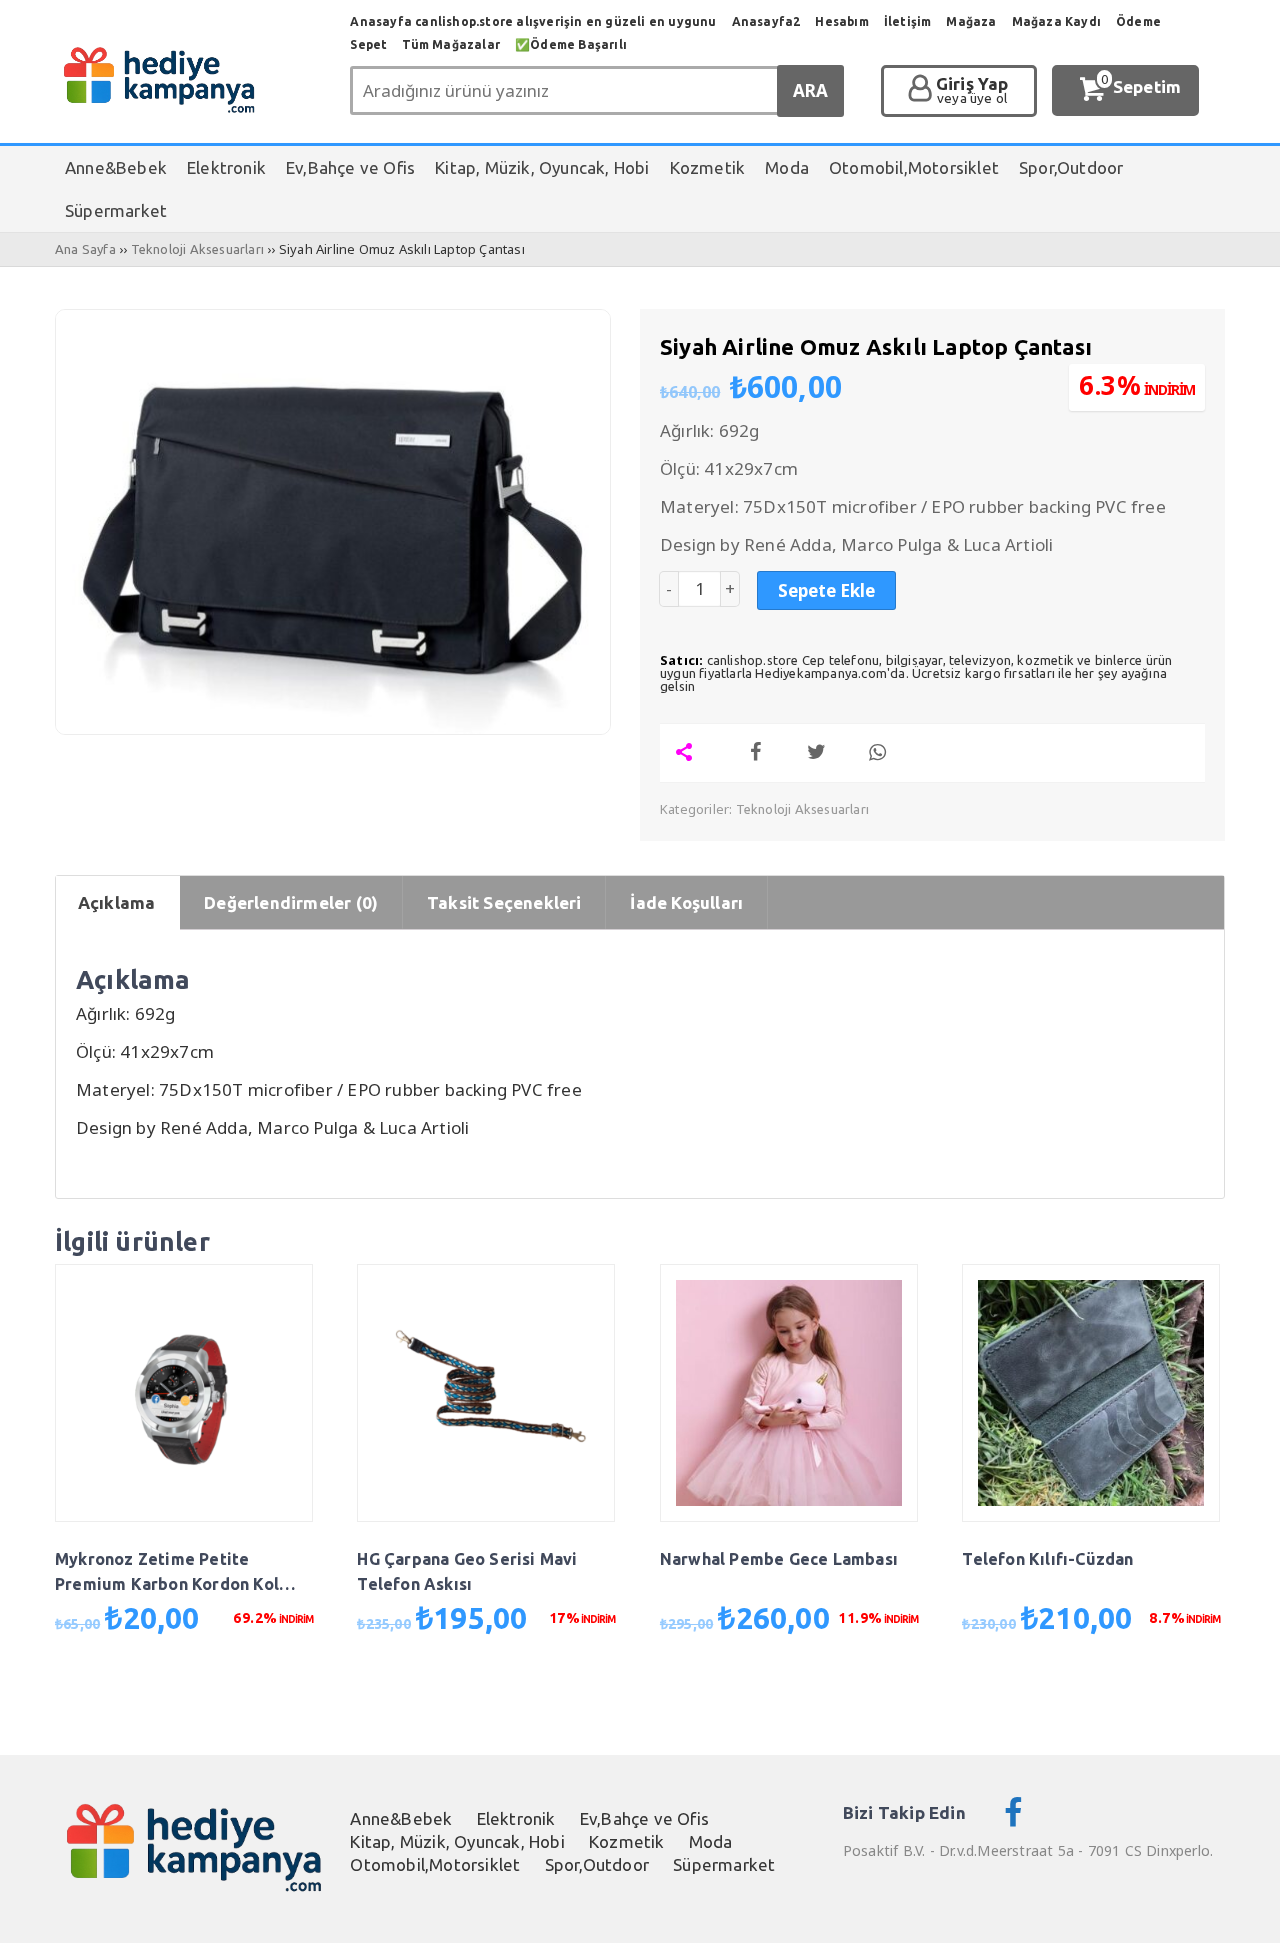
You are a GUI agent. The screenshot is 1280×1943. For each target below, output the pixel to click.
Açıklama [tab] (117, 902)
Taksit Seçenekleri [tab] (504, 902)
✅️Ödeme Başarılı (571, 44)
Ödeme (1138, 21)
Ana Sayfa (85, 249)
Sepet (368, 44)
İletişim (908, 21)
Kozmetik (627, 1841)
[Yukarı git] (1240, 1908)
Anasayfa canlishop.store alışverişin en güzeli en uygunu (533, 21)
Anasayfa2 (766, 21)
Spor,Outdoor (597, 1864)
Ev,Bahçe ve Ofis (644, 1818)
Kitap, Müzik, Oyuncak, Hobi (457, 1841)
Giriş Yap (972, 91)
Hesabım (841, 21)
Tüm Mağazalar (451, 44)
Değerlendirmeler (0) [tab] (291, 902)
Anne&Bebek (401, 1818)
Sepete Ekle (826, 590)
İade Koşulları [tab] (686, 902)
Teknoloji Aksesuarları (197, 249)
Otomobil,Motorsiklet (435, 1864)
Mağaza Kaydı (1056, 21)
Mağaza (971, 21)
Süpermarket (724, 1864)
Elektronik (516, 1818)
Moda (711, 1841)
